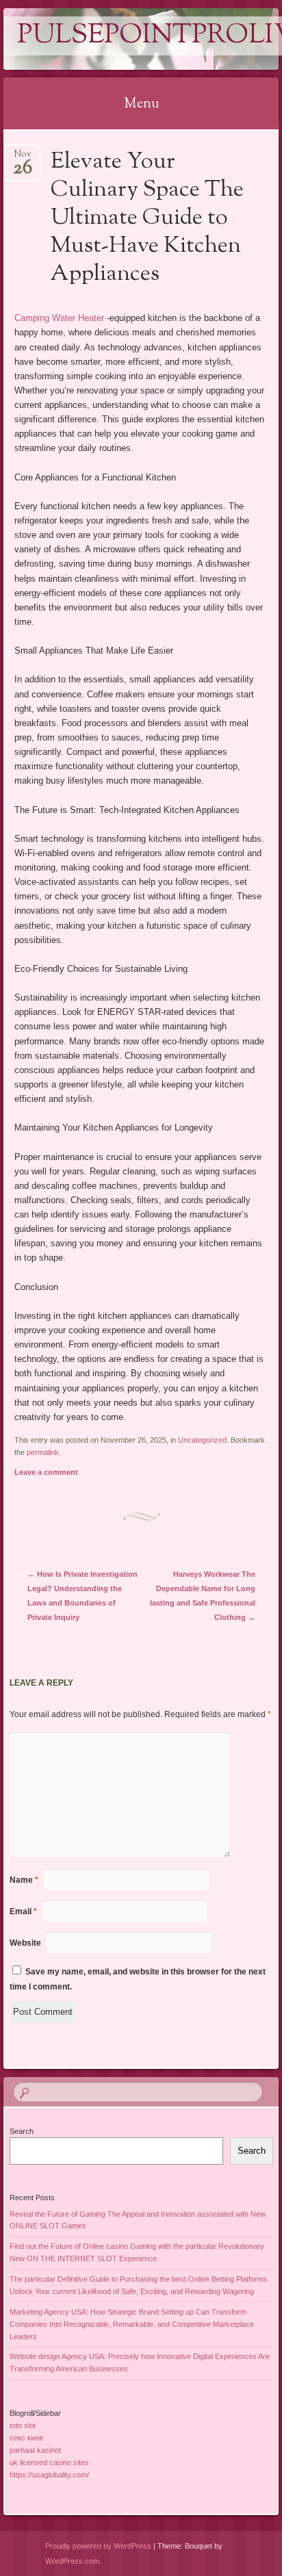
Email (23, 1911)
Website (25, 1943)
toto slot (23, 2425)
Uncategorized (202, 1440)
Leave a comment (46, 1472)
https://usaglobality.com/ (49, 2475)
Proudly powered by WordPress (98, 2546)
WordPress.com (72, 2561)
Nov (23, 158)
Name (24, 1880)
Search (22, 2131)
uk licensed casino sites (49, 2462)
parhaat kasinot (35, 2450)
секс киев (26, 2438)
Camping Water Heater (59, 318)
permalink (43, 1452)
